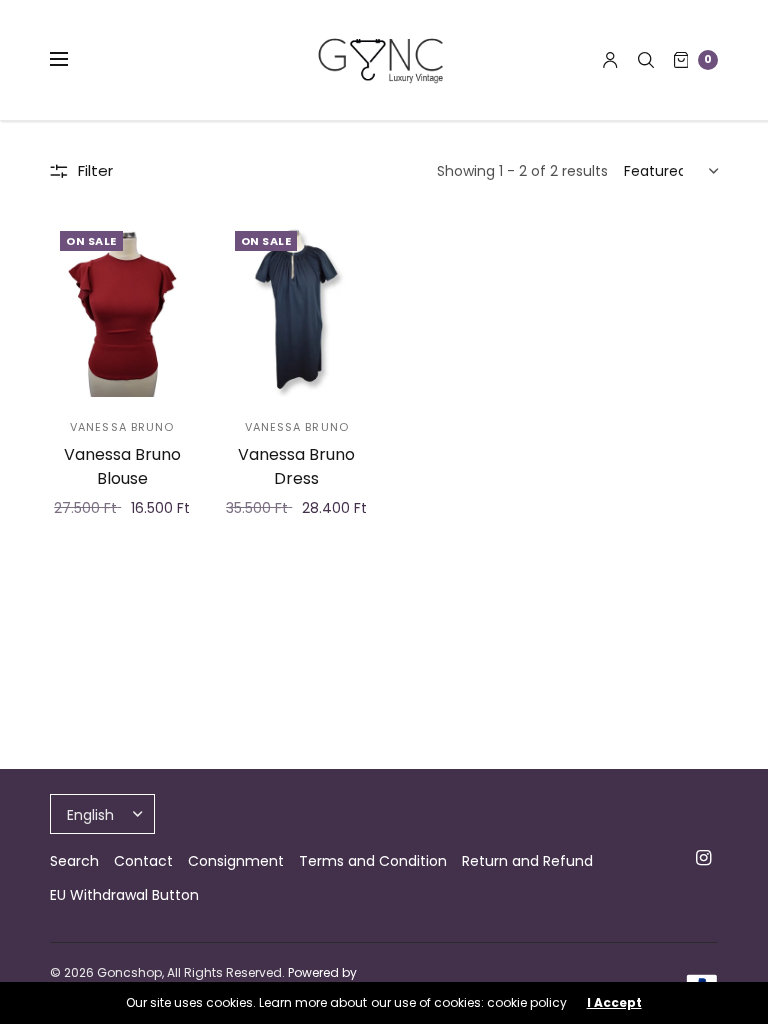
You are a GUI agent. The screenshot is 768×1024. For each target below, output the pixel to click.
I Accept (614, 1003)
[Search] (646, 60)
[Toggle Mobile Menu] (72, 60)
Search (74, 861)
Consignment (236, 861)
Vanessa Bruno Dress (296, 466)
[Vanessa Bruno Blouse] (122, 309)
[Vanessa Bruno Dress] (297, 309)
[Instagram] (704, 858)
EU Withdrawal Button (124, 895)
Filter (95, 170)
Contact (143, 861)
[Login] (610, 60)
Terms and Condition (373, 861)
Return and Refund (527, 861)
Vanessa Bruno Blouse (122, 466)
